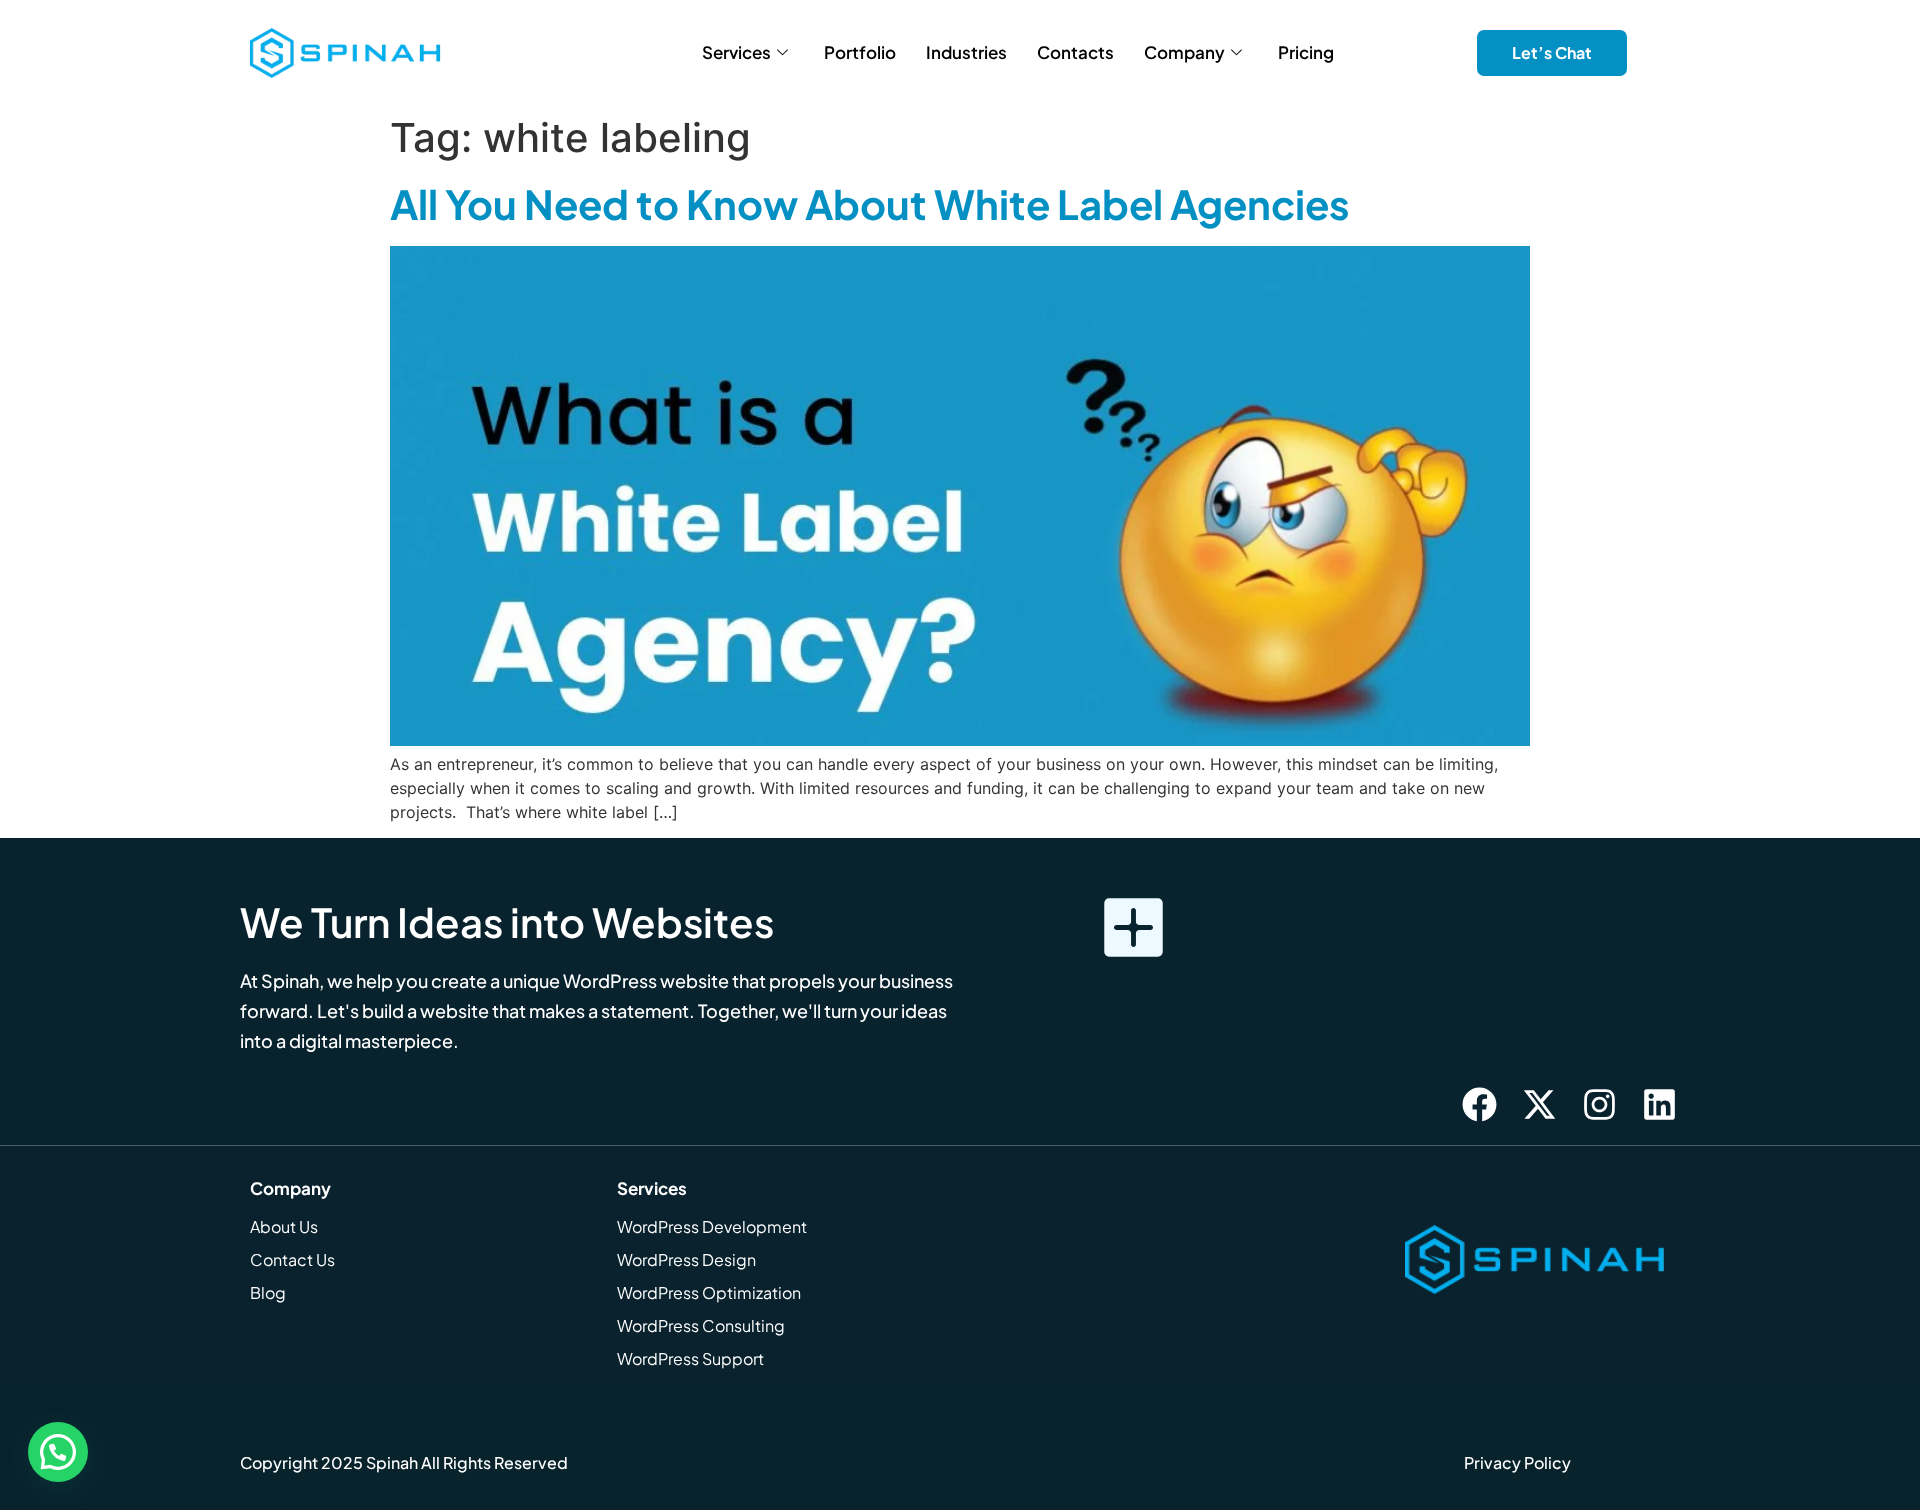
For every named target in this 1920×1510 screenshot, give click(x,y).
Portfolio (860, 52)
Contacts (1075, 52)
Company (1184, 52)
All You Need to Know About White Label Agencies (870, 203)
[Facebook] (1479, 1104)
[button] (58, 1452)
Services (736, 52)
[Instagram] (1599, 1104)
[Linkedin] (1659, 1104)
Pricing (1306, 52)
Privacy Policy (1517, 1462)
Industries (966, 52)
